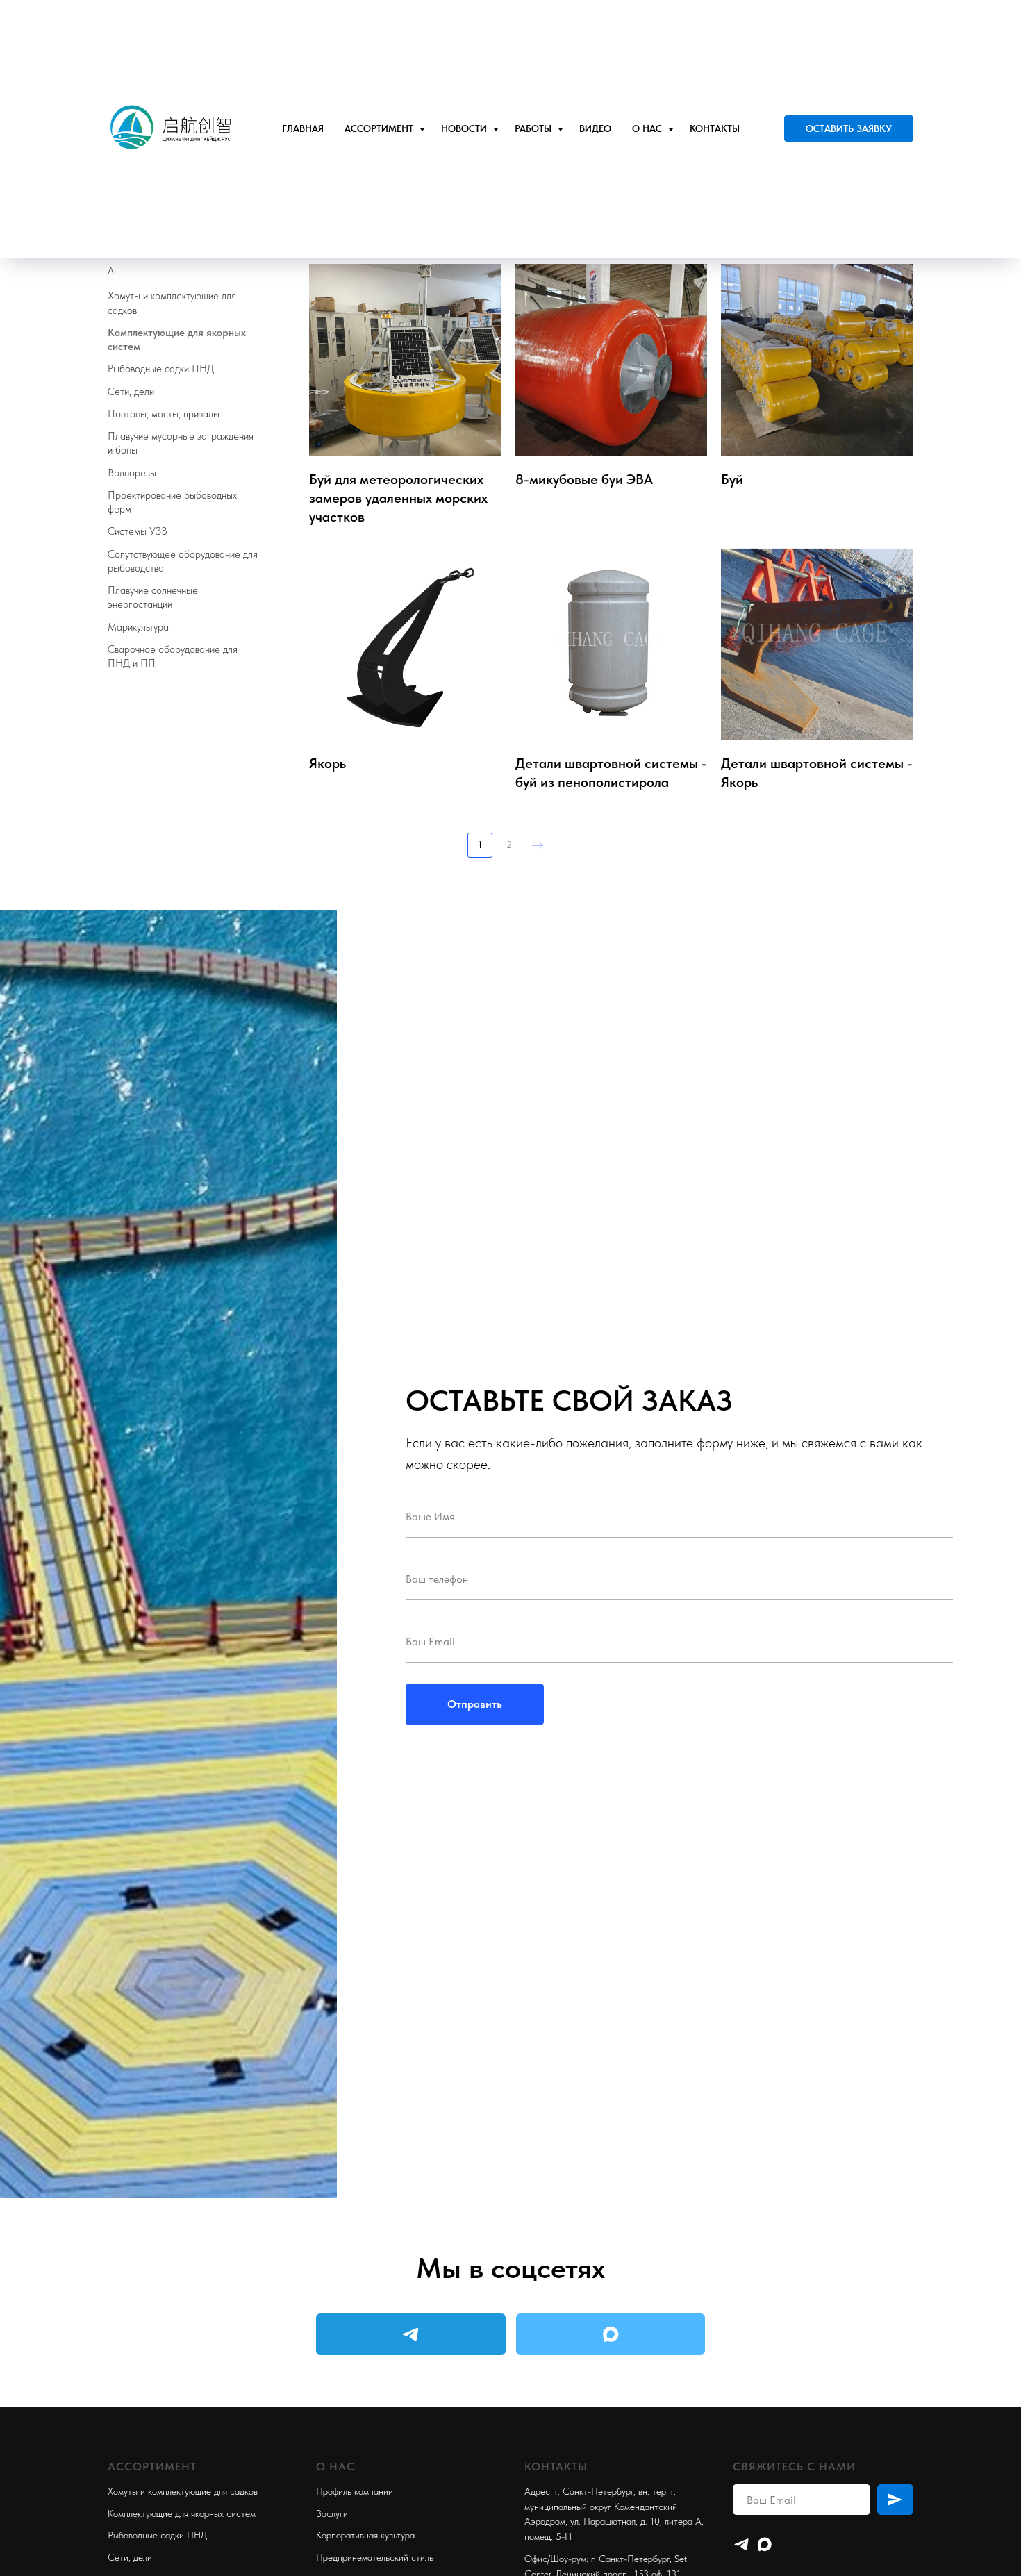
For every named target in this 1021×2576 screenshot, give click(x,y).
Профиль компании (355, 2491)
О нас (648, 128)
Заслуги (332, 2513)
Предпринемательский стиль (375, 2557)
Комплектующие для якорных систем (182, 2513)
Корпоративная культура (365, 2535)
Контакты (715, 128)
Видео (595, 128)
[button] (849, 128)
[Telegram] (741, 2544)
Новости (465, 128)
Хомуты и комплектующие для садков (183, 2491)
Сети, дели (130, 2557)
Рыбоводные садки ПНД (157, 2535)
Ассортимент (380, 128)
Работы (534, 128)
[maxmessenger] (764, 2544)
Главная (303, 128)
